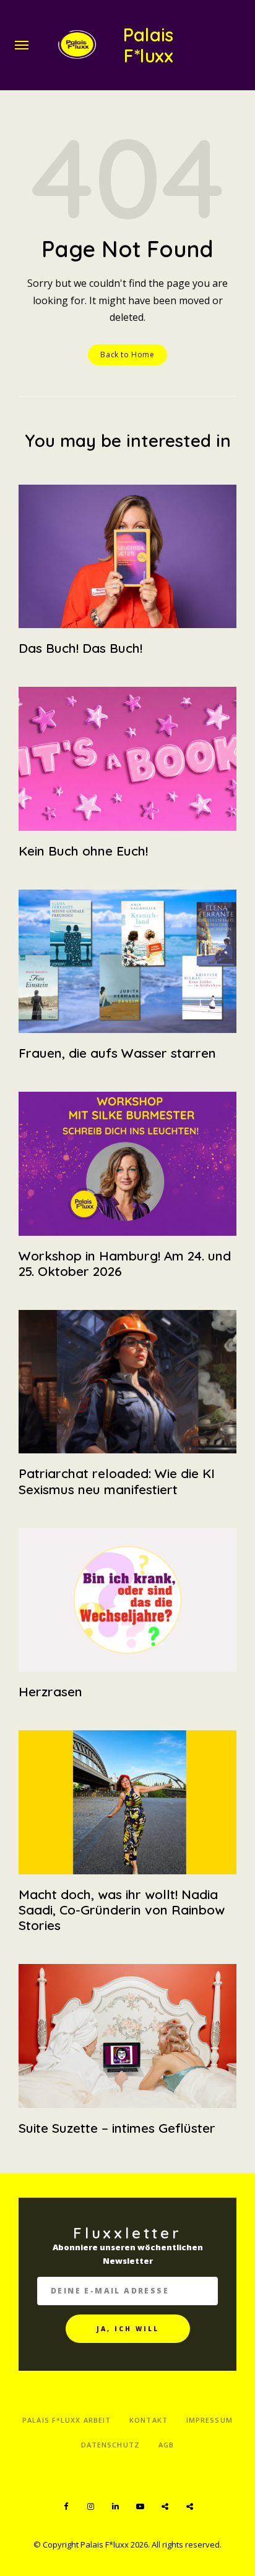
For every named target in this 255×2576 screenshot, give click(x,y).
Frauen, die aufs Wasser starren (117, 1053)
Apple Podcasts (189, 2507)
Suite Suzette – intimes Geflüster (117, 2128)
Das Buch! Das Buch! (80, 648)
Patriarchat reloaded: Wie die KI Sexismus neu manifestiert (117, 1481)
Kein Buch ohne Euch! (83, 851)
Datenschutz (110, 2445)
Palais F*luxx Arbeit (67, 2420)
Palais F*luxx (148, 45)
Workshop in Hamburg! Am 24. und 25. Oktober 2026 (125, 1263)
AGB (166, 2445)
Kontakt (149, 2420)
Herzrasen (50, 1691)
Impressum (210, 2420)
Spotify (165, 2507)
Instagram (90, 2507)
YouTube (140, 2507)
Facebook (66, 2507)
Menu (22, 45)
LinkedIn (115, 2507)
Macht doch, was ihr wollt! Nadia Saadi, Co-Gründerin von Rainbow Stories (122, 1910)
